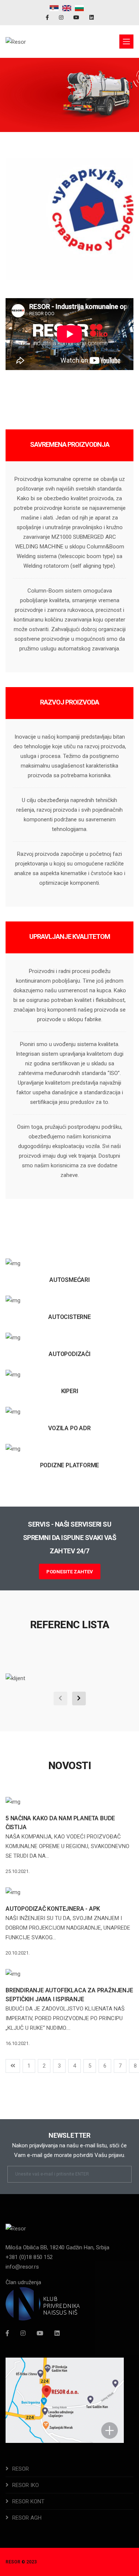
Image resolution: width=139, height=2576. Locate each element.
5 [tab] (86, 106)
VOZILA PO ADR (69, 1428)
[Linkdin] (92, 17)
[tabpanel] (69, 95)
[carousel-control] (60, 1698)
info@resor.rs (22, 2267)
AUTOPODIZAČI (69, 1354)
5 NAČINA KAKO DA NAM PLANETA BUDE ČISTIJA (60, 1823)
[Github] (57, 2333)
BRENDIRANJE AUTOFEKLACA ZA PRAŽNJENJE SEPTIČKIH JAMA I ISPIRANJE (69, 1995)
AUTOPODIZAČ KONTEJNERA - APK (53, 1909)
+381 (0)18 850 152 (29, 2257)
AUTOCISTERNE (69, 1317)
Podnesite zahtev (70, 1572)
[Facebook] (48, 17)
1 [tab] (42, 106)
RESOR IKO (26, 2485)
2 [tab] (53, 106)
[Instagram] (62, 17)
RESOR (21, 2469)
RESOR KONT (28, 2501)
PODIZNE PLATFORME (70, 1465)
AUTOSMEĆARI (69, 1280)
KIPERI (70, 1391)
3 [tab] (64, 106)
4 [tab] (75, 106)
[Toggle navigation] (126, 42)
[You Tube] (77, 17)
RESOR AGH (27, 2518)
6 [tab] (97, 106)
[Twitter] (40, 2333)
